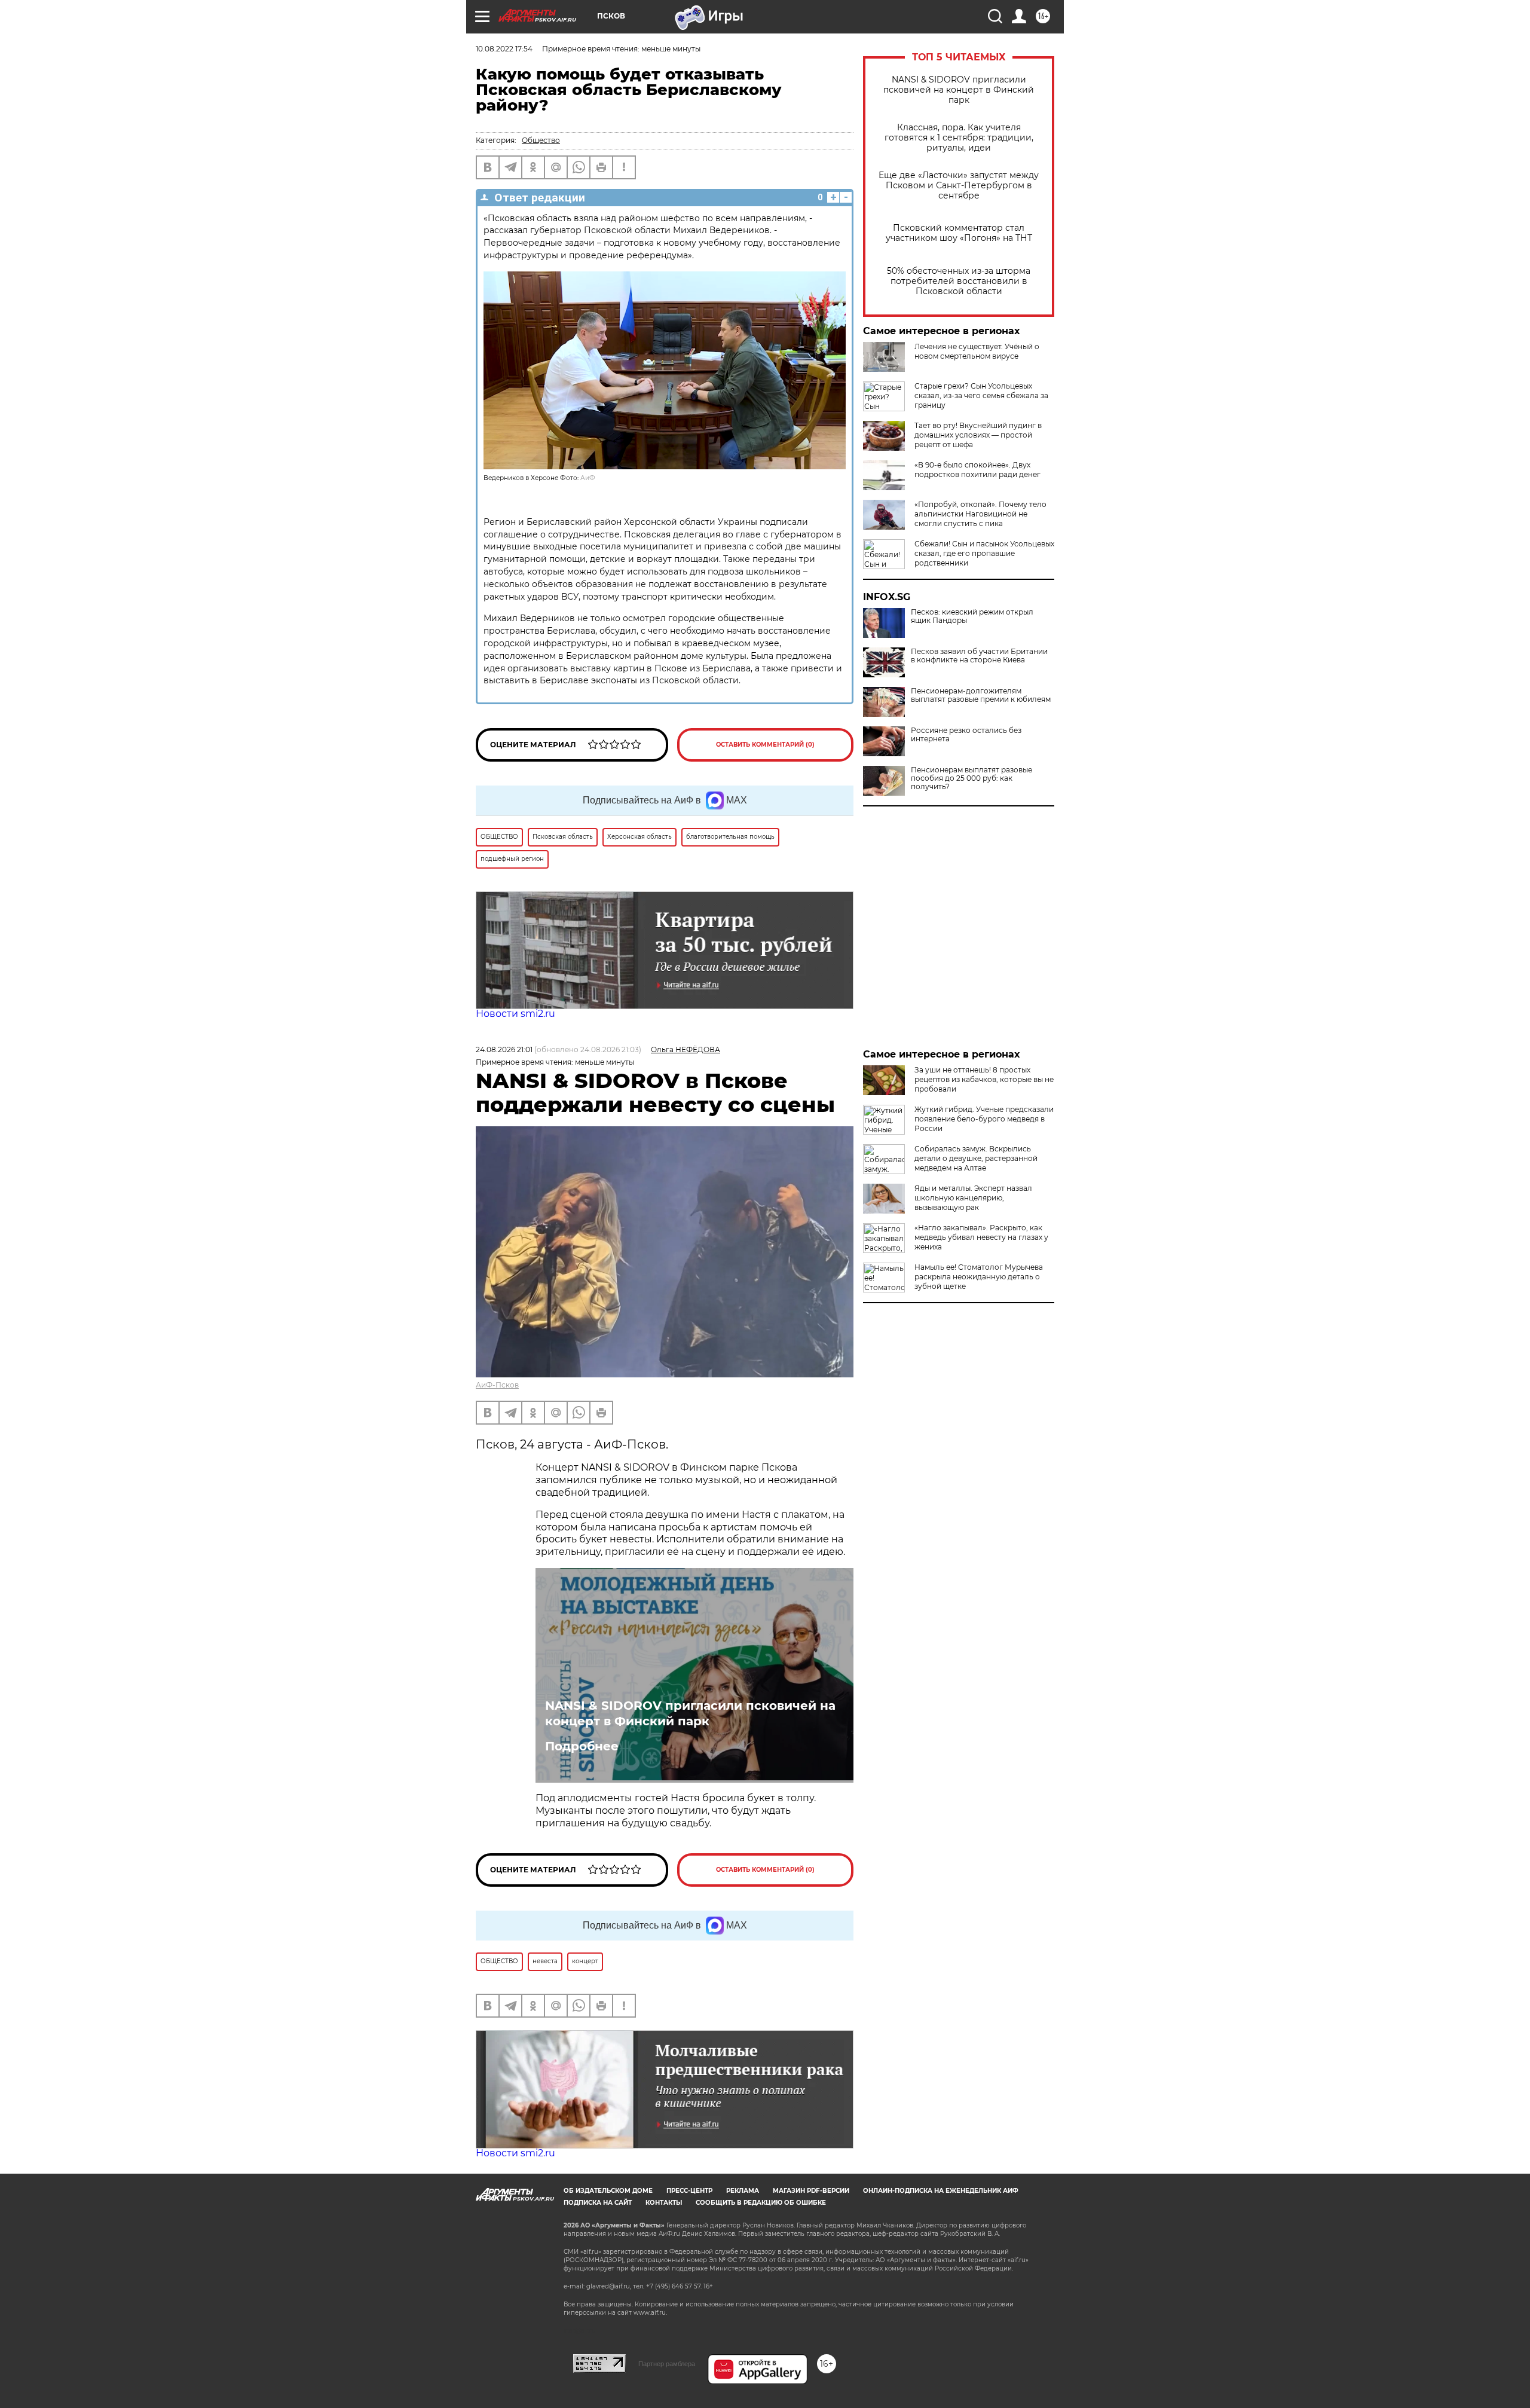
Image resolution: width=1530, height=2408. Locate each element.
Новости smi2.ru (515, 1014)
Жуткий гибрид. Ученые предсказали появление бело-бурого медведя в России (984, 1119)
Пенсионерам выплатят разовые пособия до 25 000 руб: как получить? (971, 778)
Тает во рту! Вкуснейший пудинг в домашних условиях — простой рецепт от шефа (978, 435)
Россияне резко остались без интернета (966, 735)
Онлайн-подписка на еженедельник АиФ (941, 2191)
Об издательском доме (608, 2191)
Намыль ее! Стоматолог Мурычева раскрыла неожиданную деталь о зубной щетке (979, 1277)
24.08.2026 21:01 (504, 1049)
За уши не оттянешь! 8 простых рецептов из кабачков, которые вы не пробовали (984, 1079)
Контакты (664, 2203)
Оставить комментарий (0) (765, 745)
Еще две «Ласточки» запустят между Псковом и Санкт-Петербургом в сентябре (959, 186)
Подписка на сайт (598, 2203)
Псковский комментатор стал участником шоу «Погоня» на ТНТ (959, 233)
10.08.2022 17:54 (504, 49)
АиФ (588, 478)
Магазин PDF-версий (811, 2191)
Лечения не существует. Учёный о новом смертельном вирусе (977, 351)
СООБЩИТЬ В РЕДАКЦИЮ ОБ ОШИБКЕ (761, 2203)
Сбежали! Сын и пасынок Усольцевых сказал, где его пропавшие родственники (984, 553)
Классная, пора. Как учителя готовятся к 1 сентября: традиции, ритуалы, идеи (959, 138)
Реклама (743, 2191)
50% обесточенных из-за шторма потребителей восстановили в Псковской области (959, 281)
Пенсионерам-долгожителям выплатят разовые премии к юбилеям (981, 695)
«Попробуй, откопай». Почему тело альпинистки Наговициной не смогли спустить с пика (980, 514)
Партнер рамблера (667, 2364)
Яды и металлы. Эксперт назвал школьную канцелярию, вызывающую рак (973, 1198)
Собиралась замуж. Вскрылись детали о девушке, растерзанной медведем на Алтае (976, 1158)
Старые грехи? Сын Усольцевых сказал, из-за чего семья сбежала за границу (981, 395)
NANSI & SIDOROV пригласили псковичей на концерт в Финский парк (959, 90)
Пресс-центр (689, 2191)
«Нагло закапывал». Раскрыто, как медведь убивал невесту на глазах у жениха (981, 1237)
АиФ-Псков (497, 1385)
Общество (541, 140)
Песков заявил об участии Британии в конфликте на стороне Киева (979, 656)
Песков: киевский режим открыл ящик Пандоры (972, 616)
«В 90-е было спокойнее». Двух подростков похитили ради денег (977, 470)
